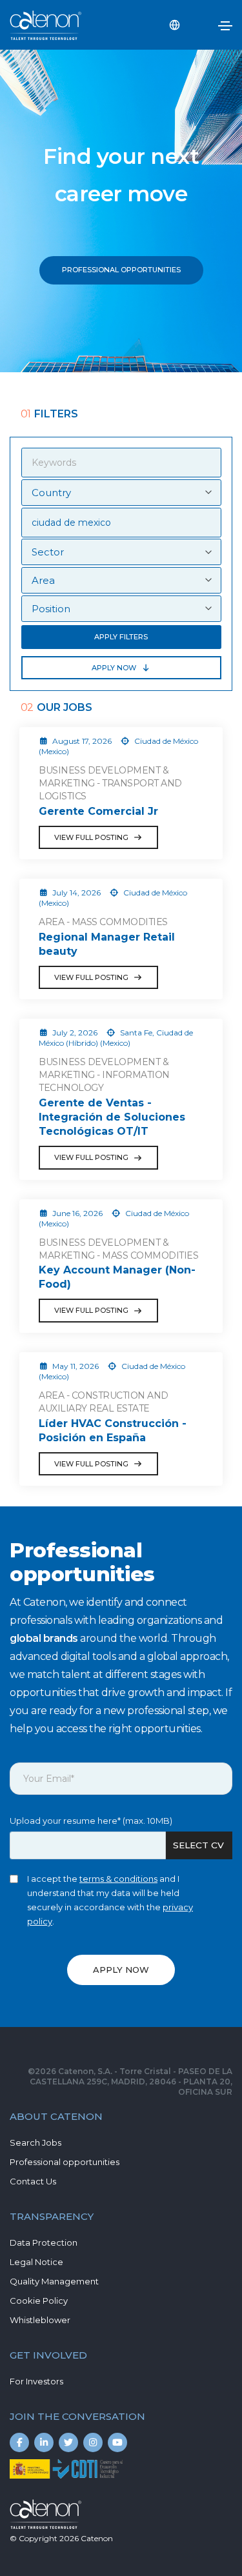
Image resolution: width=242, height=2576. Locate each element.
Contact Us (33, 2181)
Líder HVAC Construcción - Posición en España (113, 1431)
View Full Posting (91, 837)
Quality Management (54, 2281)
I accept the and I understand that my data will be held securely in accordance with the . (110, 1900)
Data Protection (44, 2242)
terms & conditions (118, 1879)
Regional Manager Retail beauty (107, 944)
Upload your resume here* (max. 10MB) (91, 1821)
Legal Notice (36, 2262)
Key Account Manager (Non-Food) (117, 1277)
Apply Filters (121, 637)
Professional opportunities (65, 2162)
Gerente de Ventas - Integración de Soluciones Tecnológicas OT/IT (112, 1117)
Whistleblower (40, 2320)
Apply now (114, 668)
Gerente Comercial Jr (98, 811)
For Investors (36, 2381)
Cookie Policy (39, 2301)
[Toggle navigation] (225, 26)
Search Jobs (35, 2142)
